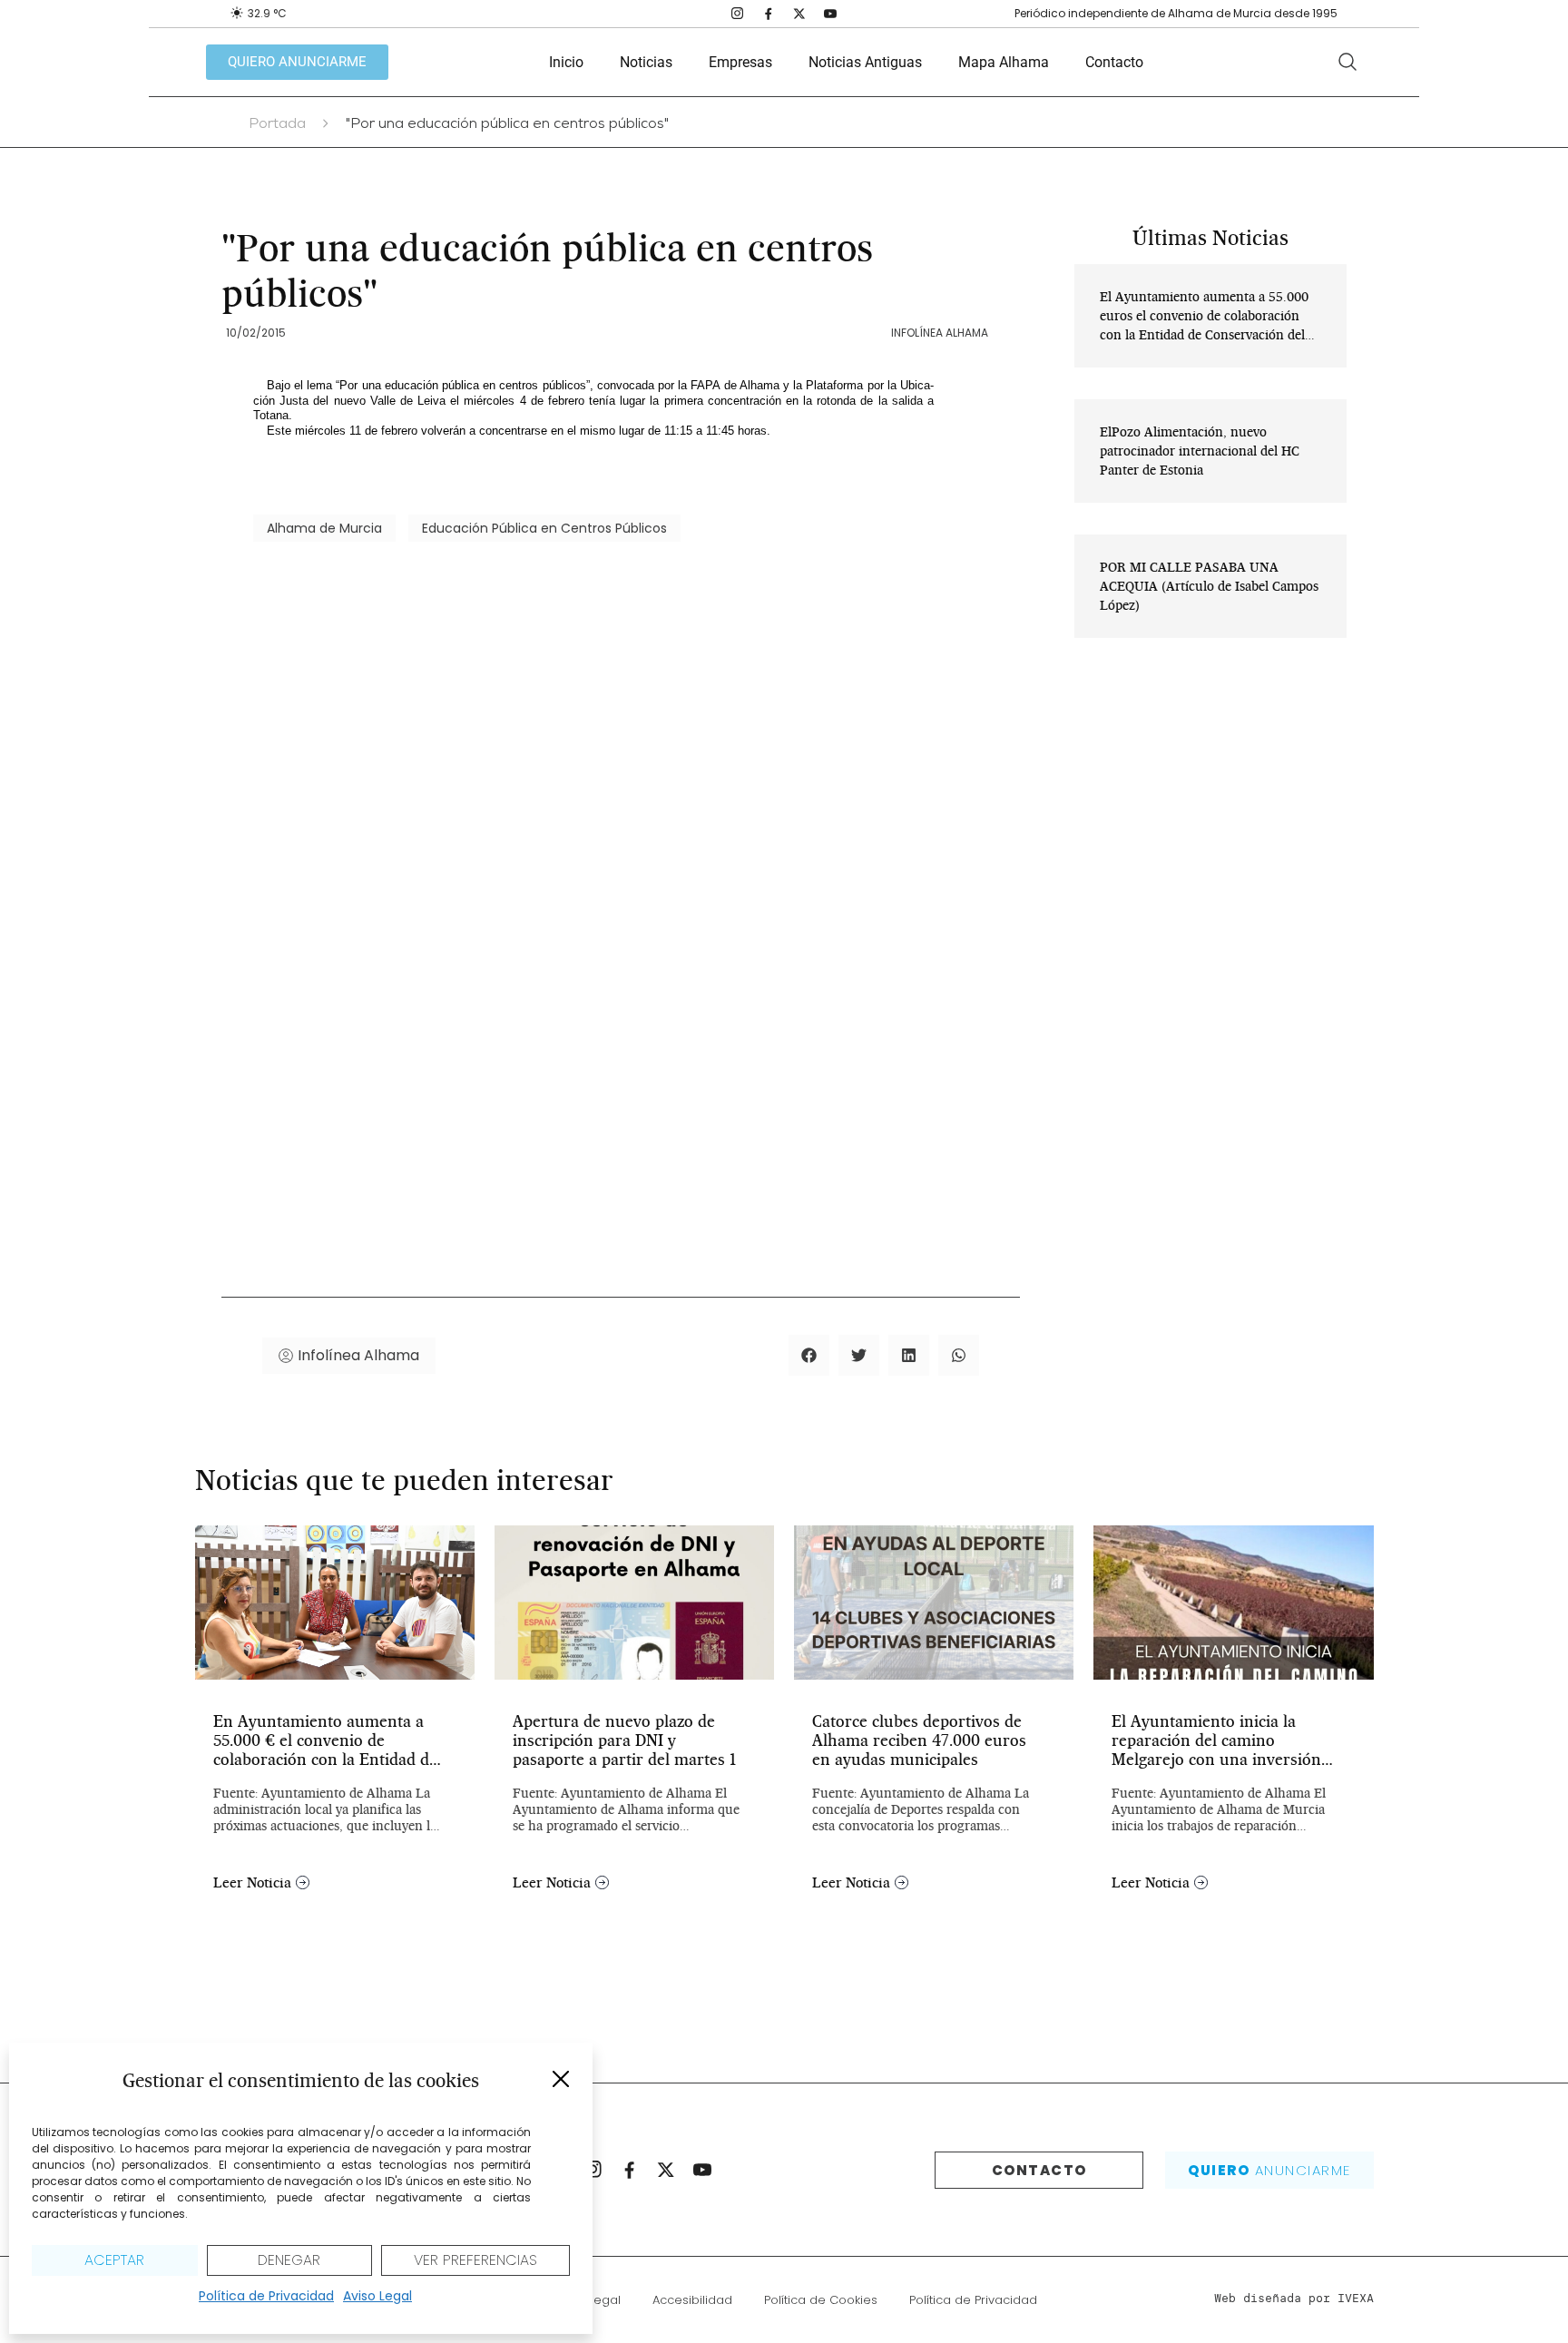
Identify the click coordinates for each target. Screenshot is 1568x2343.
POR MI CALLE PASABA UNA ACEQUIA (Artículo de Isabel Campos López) (1209, 586)
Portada (277, 125)
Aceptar (114, 2260)
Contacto (1114, 62)
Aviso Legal (377, 2296)
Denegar (289, 2260)
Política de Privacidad (266, 2296)
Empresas (740, 62)
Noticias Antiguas (865, 62)
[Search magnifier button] (1347, 62)
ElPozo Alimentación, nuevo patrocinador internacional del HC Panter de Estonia (1200, 451)
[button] (561, 2079)
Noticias (646, 62)
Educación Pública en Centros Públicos (544, 528)
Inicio (566, 62)
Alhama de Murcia (324, 528)
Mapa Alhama (1004, 62)
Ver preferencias (475, 2260)
